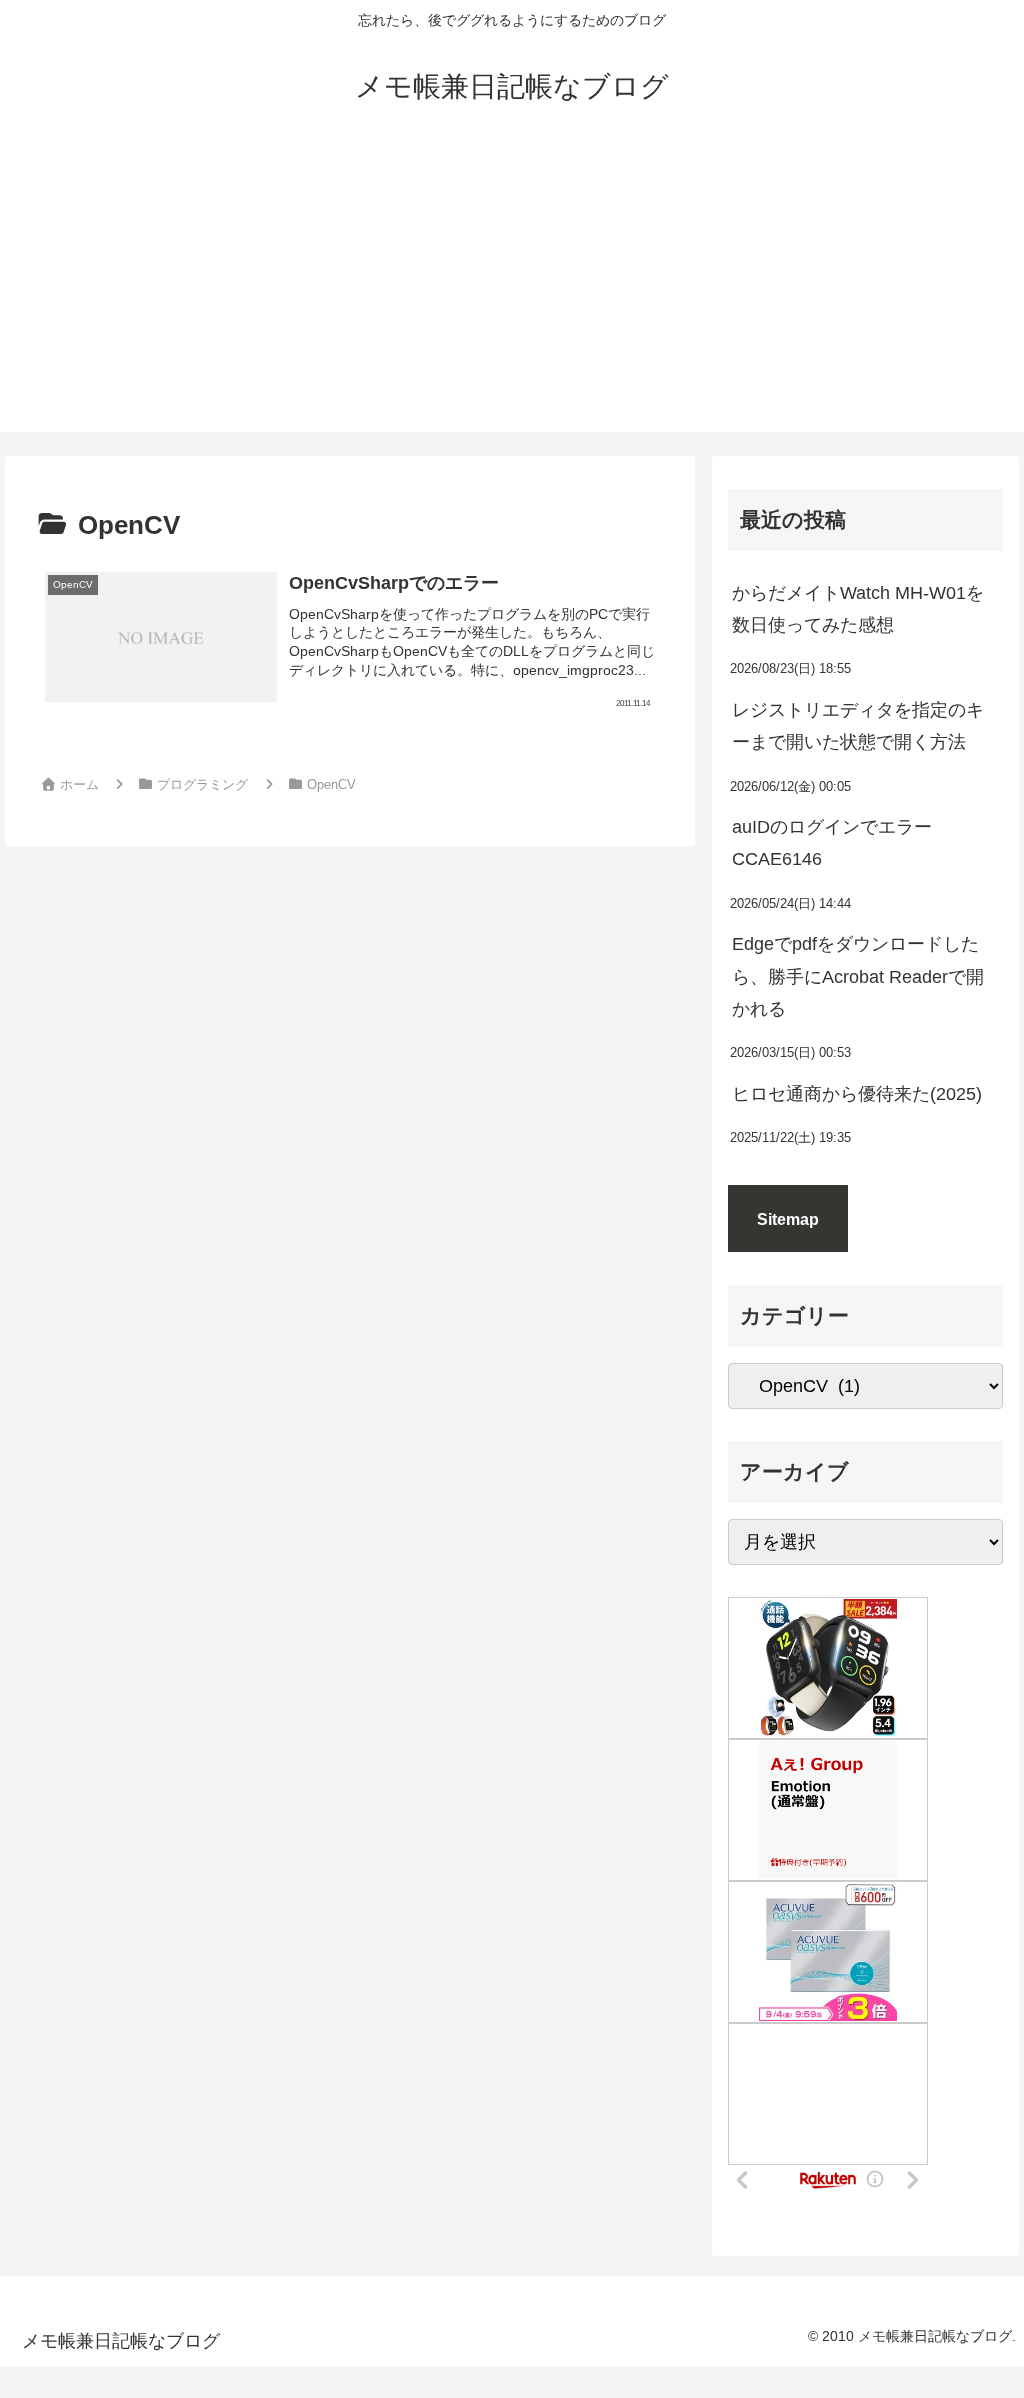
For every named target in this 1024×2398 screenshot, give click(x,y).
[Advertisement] (512, 292)
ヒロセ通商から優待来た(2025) (857, 1094)
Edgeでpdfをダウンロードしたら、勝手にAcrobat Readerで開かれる (858, 976)
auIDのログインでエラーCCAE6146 (832, 843)
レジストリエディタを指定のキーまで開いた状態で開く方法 (858, 726)
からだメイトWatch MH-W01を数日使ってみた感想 (858, 609)
